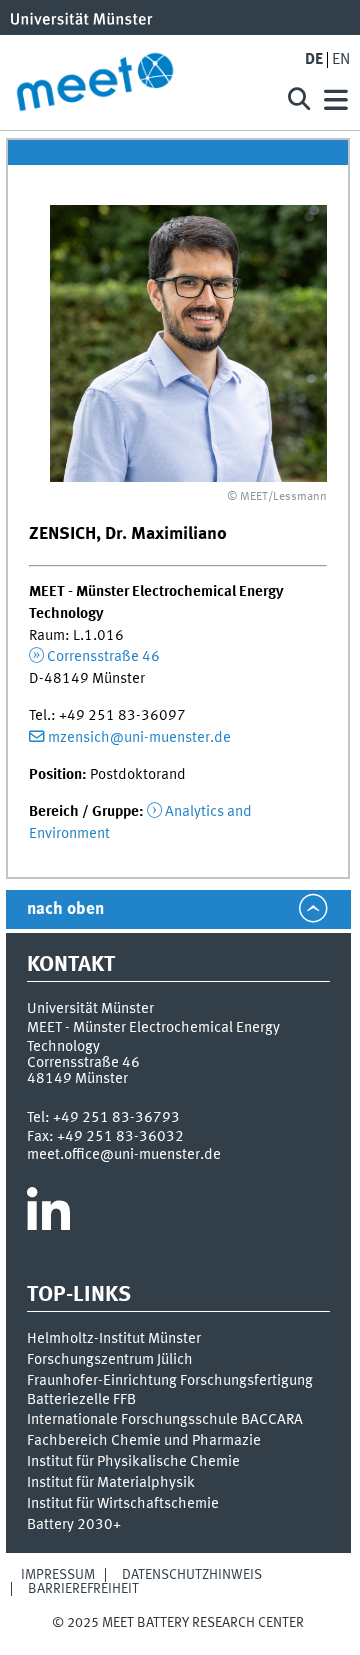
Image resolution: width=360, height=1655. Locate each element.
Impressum (58, 1575)
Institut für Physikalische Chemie (133, 1462)
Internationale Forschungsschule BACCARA (165, 1420)
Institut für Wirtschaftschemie (123, 1504)
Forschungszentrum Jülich (110, 1360)
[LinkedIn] (48, 1217)
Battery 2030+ (74, 1525)
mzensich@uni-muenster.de (139, 738)
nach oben (65, 909)
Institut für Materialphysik (111, 1483)
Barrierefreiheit (83, 1589)
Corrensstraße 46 (103, 657)
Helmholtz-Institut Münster (114, 1339)
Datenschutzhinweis (192, 1575)
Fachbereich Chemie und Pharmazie (144, 1441)
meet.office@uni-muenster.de (124, 1155)
